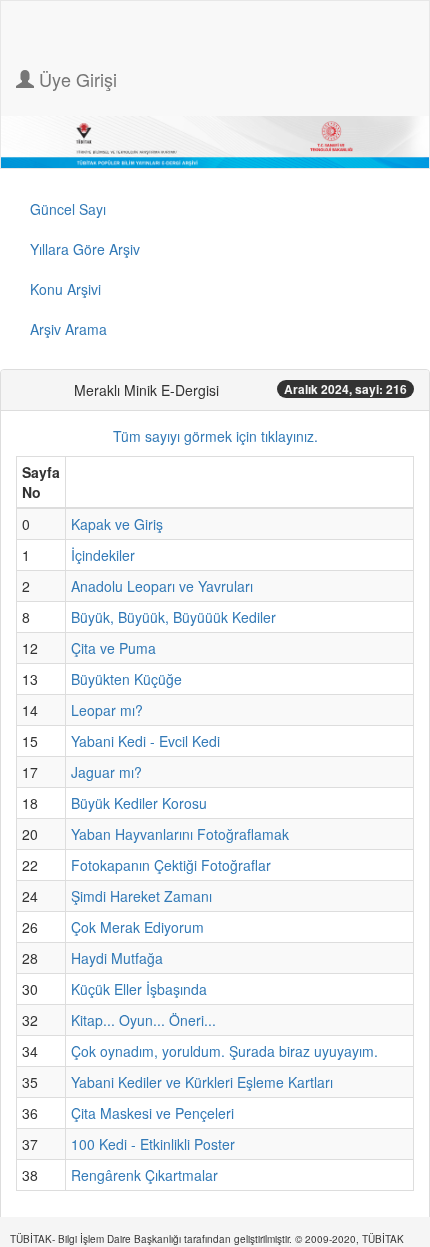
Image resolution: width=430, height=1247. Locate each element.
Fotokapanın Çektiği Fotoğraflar (171, 865)
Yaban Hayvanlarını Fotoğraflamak (180, 834)
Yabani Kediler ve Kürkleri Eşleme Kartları (202, 1082)
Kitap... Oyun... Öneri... (143, 1020)
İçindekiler (103, 555)
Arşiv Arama (68, 329)
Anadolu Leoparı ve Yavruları (162, 586)
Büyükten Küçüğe (126, 679)
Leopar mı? (107, 710)
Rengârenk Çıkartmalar (144, 1175)
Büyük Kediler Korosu (139, 803)
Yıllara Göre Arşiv (85, 249)
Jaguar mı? (106, 772)
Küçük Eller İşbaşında (139, 989)
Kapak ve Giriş (117, 524)
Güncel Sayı (68, 209)
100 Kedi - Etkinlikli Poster (153, 1144)
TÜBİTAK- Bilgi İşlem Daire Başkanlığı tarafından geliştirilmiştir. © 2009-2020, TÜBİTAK (207, 1239)
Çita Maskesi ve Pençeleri (152, 1113)
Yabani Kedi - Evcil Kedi (145, 741)
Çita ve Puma (113, 648)
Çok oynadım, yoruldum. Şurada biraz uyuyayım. (224, 1051)
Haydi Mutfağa (117, 958)
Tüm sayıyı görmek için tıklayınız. (215, 436)
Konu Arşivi (65, 289)
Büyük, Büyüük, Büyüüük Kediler (173, 617)
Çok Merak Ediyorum (137, 927)
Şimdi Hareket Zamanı (141, 896)
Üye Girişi (75, 79)
